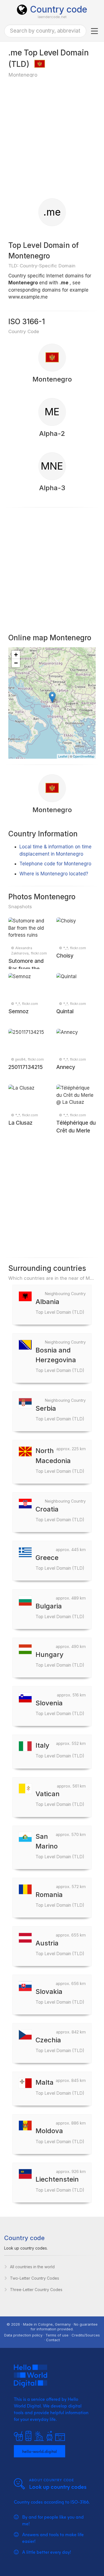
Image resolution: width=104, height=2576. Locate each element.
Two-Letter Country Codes (35, 2278)
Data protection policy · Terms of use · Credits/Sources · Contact (52, 2337)
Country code (59, 9)
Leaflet (63, 756)
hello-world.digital (40, 2451)
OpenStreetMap (84, 756)
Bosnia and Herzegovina (60, 1360)
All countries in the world (32, 2267)
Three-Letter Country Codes (36, 2290)
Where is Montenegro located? (54, 874)
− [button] (16, 663)
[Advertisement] (52, 138)
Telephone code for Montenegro (55, 864)
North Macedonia (60, 1460)
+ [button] (16, 655)
